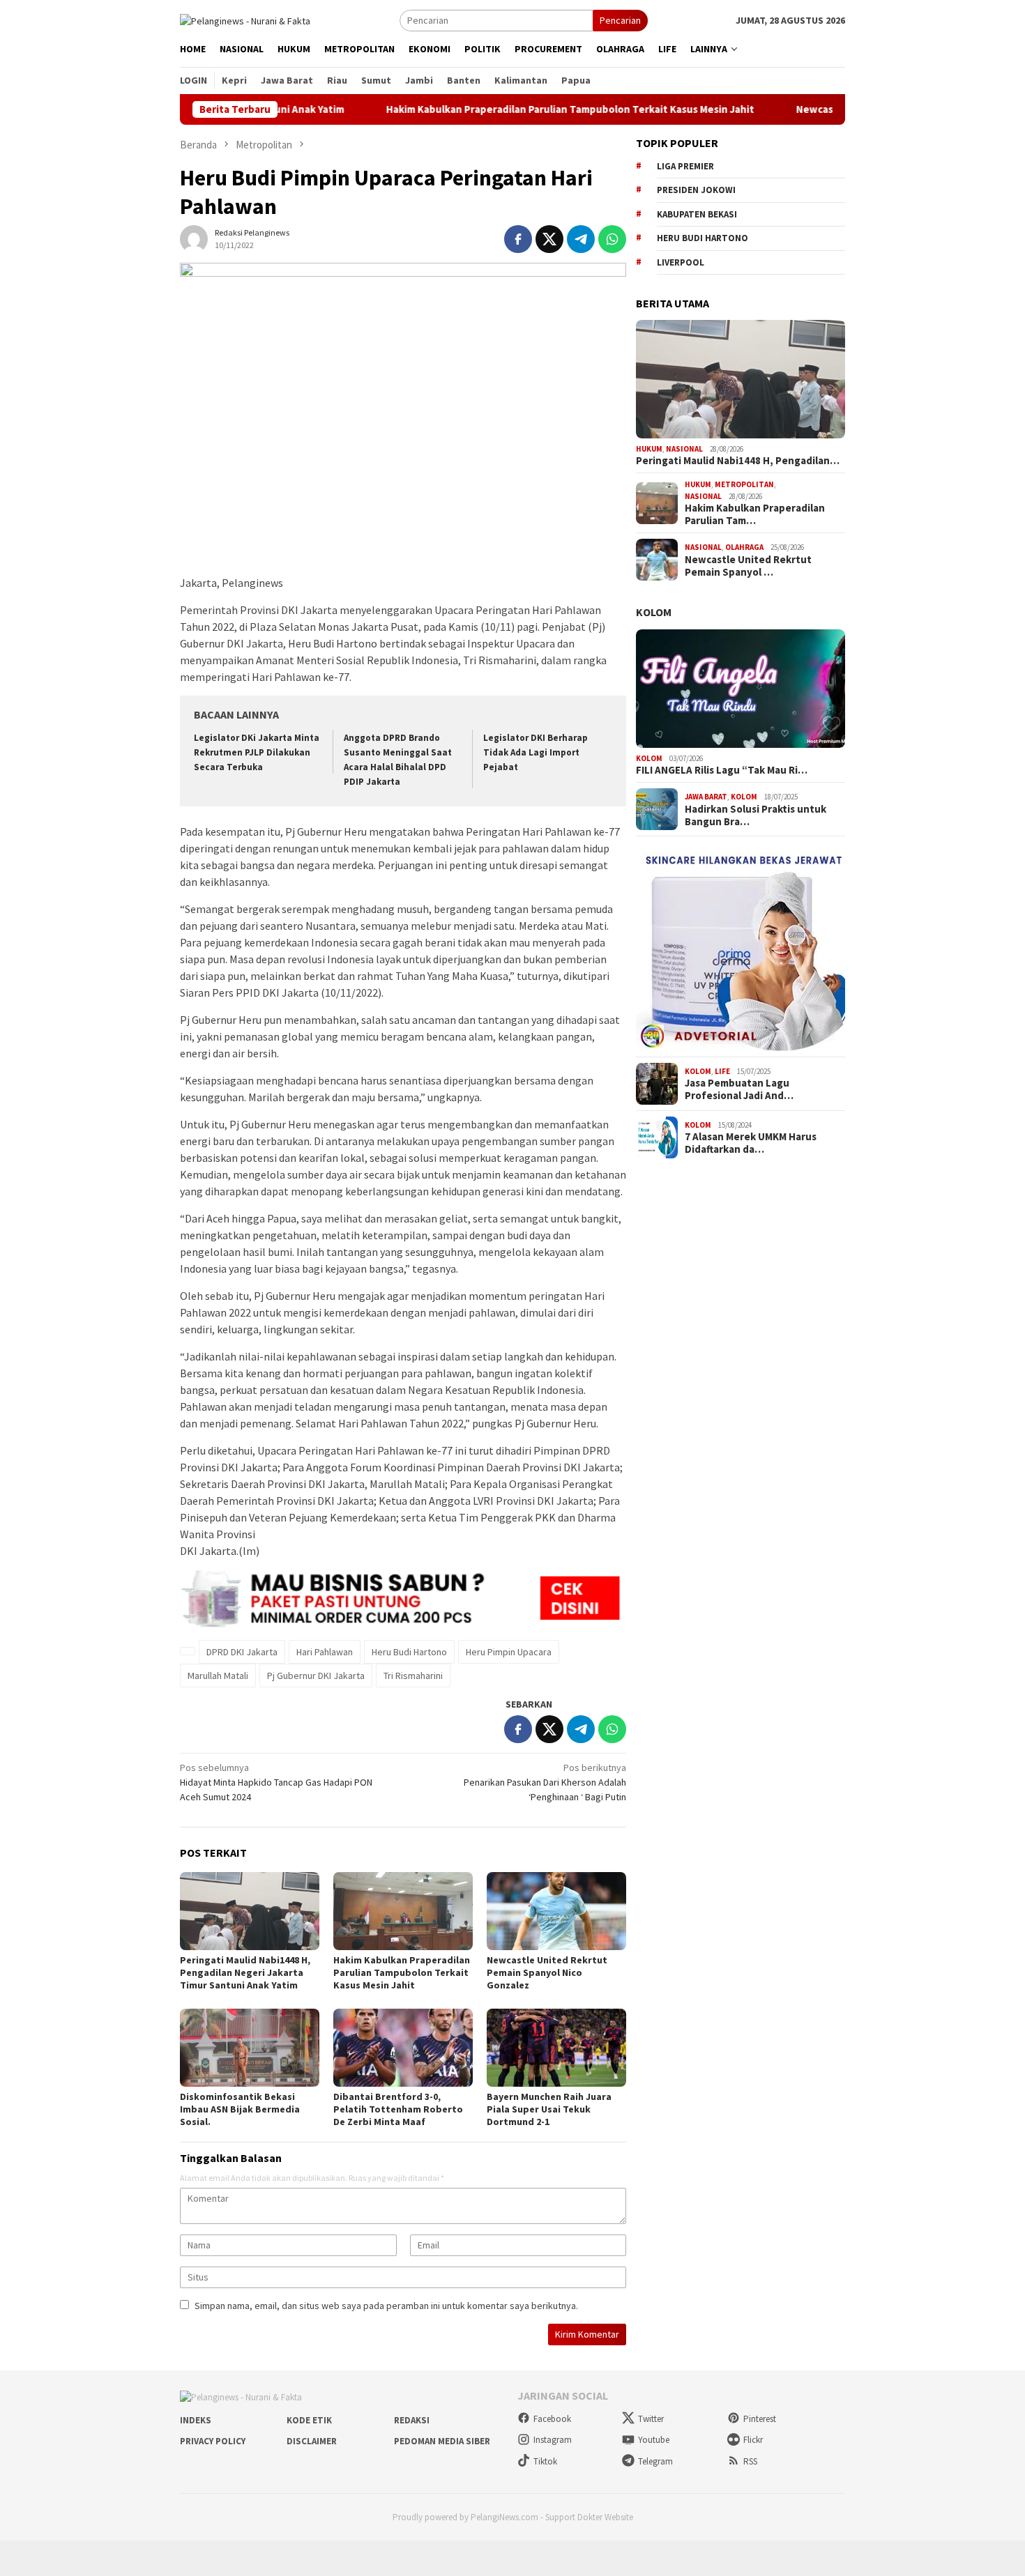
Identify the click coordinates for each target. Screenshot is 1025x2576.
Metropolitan (744, 484)
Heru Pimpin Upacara (509, 1652)
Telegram (655, 2461)
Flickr (753, 2440)
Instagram (553, 2440)
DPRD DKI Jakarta (242, 1652)
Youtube (654, 2440)
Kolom (654, 612)
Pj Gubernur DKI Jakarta (316, 1676)
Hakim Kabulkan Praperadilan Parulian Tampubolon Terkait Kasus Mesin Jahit (501, 109)
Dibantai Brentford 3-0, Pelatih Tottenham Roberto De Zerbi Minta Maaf (398, 2109)
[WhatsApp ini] (612, 239)
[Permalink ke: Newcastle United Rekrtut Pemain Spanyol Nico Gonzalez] (556, 1911)
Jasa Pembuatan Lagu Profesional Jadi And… (739, 1089)
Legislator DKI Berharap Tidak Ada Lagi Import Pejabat (536, 752)
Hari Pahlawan (325, 1652)
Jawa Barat (706, 797)
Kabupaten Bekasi (697, 214)
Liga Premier (685, 166)
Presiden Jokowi (696, 190)
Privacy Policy (213, 2441)
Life (722, 1071)
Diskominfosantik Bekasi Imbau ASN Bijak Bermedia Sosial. (240, 2109)
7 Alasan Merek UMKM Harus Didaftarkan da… (751, 1143)
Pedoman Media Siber (442, 2441)
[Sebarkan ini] (518, 239)
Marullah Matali (218, 1676)
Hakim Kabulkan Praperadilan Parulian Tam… (755, 514)
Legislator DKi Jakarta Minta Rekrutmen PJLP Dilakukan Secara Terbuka (257, 752)
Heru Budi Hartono (409, 1652)
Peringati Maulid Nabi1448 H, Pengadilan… (738, 461)
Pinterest (760, 2419)
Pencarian (620, 20)
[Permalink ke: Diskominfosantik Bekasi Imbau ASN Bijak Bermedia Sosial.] (250, 2048)
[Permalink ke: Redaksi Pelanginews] (194, 238)
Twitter (651, 2419)
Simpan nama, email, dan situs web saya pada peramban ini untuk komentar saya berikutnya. (386, 2306)
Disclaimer (312, 2441)
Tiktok (545, 2461)
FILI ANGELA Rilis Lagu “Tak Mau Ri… (722, 770)
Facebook (552, 2419)
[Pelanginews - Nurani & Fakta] (245, 20)
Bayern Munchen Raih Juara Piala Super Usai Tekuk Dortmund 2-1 (549, 2109)
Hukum (649, 449)
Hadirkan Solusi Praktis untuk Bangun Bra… (756, 815)
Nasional (684, 449)
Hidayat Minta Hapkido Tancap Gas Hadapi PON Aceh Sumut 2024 (276, 1782)
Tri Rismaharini (413, 1676)
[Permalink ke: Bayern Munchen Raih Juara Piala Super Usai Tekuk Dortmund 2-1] (556, 2048)
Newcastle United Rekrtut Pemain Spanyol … (748, 566)
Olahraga (744, 547)
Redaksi (412, 2420)
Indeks (196, 2420)
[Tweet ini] (549, 239)
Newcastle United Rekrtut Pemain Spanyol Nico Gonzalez (547, 1972)
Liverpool (681, 262)
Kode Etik (309, 2420)
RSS (750, 2461)
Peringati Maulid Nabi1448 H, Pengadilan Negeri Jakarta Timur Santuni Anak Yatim (245, 1972)
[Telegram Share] (581, 239)
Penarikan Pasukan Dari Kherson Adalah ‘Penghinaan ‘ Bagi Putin (545, 1782)
